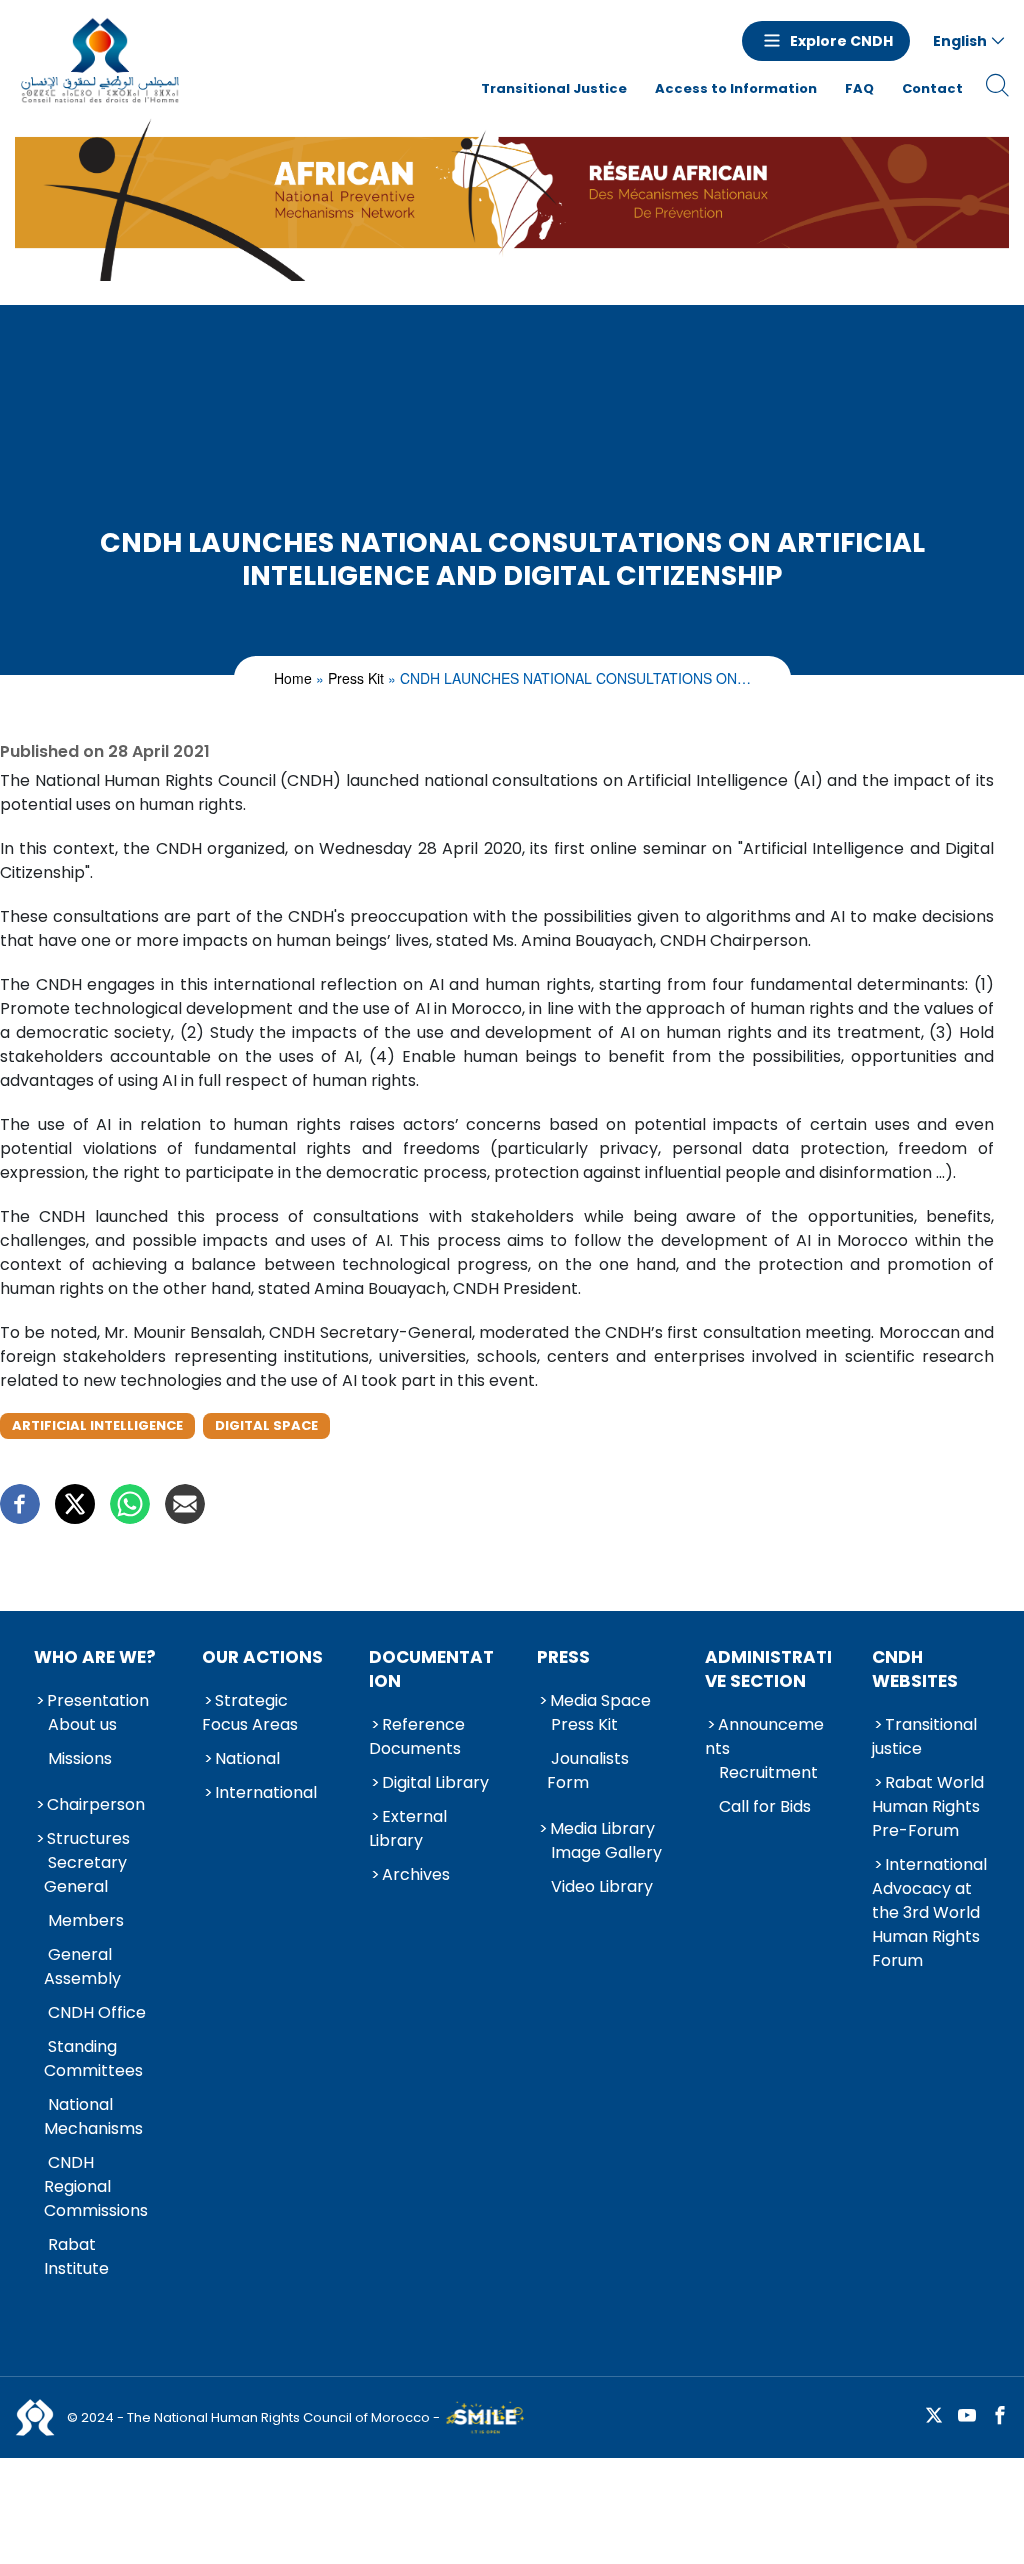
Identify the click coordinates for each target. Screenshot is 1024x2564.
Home (293, 678)
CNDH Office (97, 2012)
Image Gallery (606, 1852)
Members (86, 1920)
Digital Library (435, 1782)
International (266, 1792)
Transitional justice (924, 1736)
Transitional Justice (554, 88)
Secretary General (85, 1874)
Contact (932, 88)
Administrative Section (768, 1669)
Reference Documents (417, 1736)
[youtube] (967, 2416)
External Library (408, 1828)
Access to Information (736, 88)
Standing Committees (93, 2058)
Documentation (431, 1669)
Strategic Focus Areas (250, 1712)
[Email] (185, 1504)
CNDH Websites (915, 1669)
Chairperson (96, 1804)
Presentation (98, 1700)
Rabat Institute (76, 2256)
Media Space (600, 1700)
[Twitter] (75, 1504)
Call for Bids (765, 1806)
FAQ (859, 88)
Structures (88, 1838)
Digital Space (266, 1425)
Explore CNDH (841, 41)
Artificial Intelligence (97, 1425)
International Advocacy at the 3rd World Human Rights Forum (929, 1912)
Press (563, 1657)
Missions (80, 1758)
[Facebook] (20, 1504)
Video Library (602, 1886)
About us (82, 1724)
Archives (416, 1874)
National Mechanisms (93, 2116)
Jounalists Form (588, 1770)
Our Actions (262, 1657)
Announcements (764, 1736)
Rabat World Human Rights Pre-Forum (928, 1806)
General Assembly (82, 1966)
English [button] (960, 41)
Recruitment (768, 1772)
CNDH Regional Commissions (96, 2186)
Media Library (602, 1828)
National (247, 1758)
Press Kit (356, 678)
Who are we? (95, 1657)
